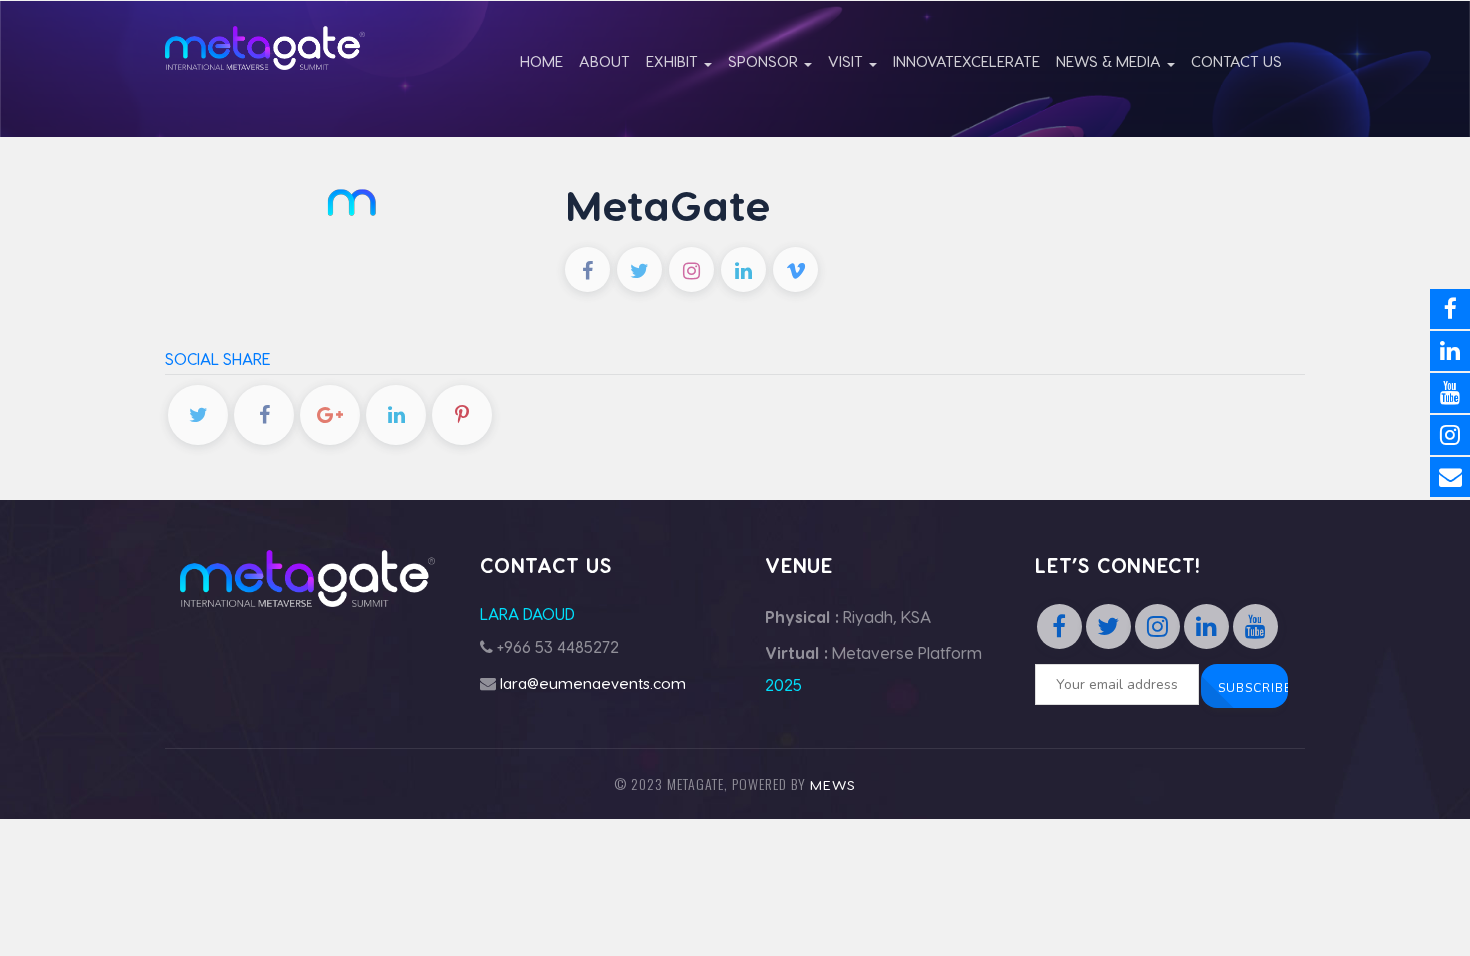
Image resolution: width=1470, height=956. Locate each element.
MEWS (833, 784)
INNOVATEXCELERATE (966, 61)
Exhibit (674, 61)
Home (541, 61)
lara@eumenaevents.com (593, 683)
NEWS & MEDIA (1110, 61)
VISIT (847, 61)
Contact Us (1236, 61)
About (604, 61)
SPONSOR (765, 61)
